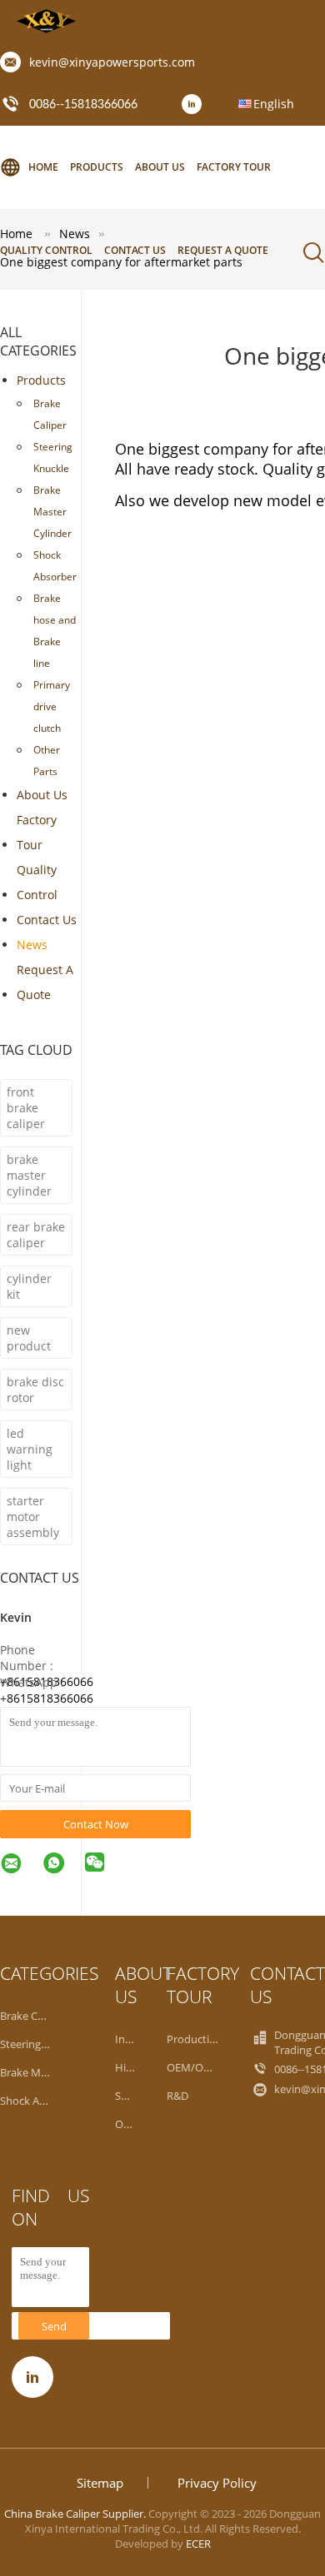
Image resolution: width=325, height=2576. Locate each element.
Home (43, 167)
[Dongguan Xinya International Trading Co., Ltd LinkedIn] (196, 105)
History (133, 2067)
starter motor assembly (33, 1517)
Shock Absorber (55, 566)
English (274, 104)
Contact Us (135, 250)
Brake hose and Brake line (55, 631)
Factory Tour (234, 167)
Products (97, 167)
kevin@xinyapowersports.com (112, 62)
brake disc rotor (35, 1390)
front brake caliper (26, 1108)
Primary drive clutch (52, 706)
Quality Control (46, 250)
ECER (198, 2544)
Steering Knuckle (53, 458)
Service (132, 2096)
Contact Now (96, 1824)
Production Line (206, 2039)
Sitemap (100, 2483)
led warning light (30, 1449)
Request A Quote (223, 250)
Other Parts (47, 761)
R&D (177, 2096)
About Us (160, 167)
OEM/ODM (194, 2067)
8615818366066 (50, 1698)
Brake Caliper (50, 414)
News (32, 945)
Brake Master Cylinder (52, 512)
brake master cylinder (29, 1175)
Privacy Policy (217, 2483)
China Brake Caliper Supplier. (76, 2514)
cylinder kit (29, 1286)
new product (29, 1338)
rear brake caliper (36, 1235)
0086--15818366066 (83, 105)
